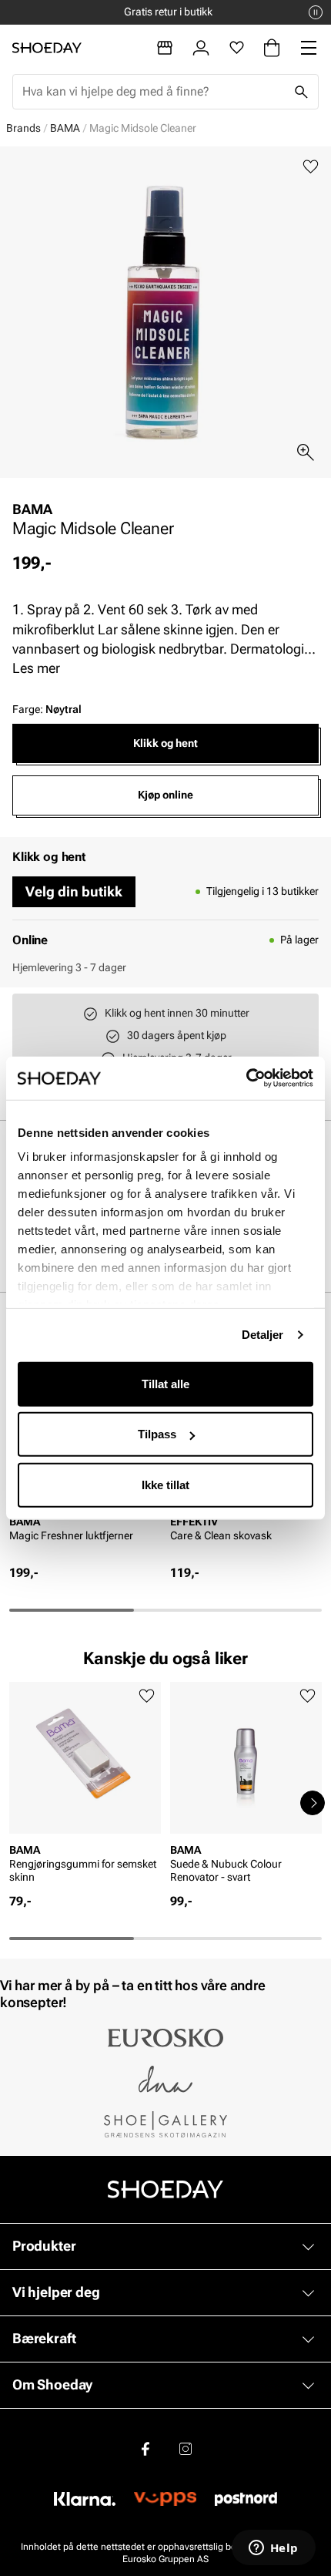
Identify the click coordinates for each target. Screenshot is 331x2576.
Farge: (47, 709)
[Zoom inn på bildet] (306, 452)
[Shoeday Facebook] (145, 2449)
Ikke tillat (165, 1484)
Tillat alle (165, 1383)
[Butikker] (165, 48)
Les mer (36, 668)
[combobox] (153, 92)
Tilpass (157, 1434)
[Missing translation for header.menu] (309, 48)
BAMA (65, 128)
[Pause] (316, 12)
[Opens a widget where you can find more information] (273, 2549)
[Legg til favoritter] (311, 167)
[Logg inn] (201, 48)
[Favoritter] (237, 48)
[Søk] (301, 92)
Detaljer (263, 1335)
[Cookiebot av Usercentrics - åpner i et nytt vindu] (246, 1078)
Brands (23, 128)
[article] (85, 1787)
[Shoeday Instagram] (186, 2449)
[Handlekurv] (272, 48)
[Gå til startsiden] (47, 48)
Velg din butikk (74, 891)
